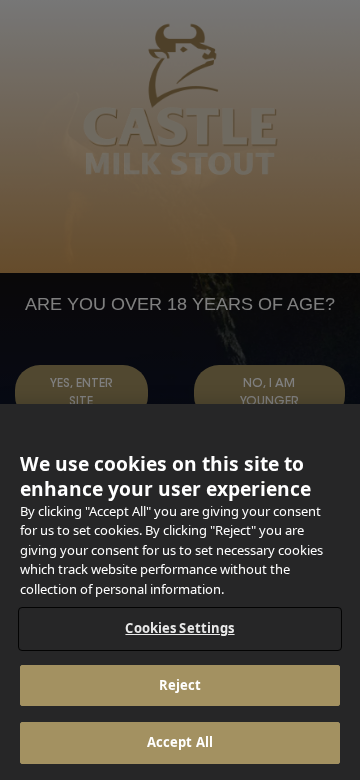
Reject (180, 685)
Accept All (180, 742)
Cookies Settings (179, 628)
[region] (180, 592)
